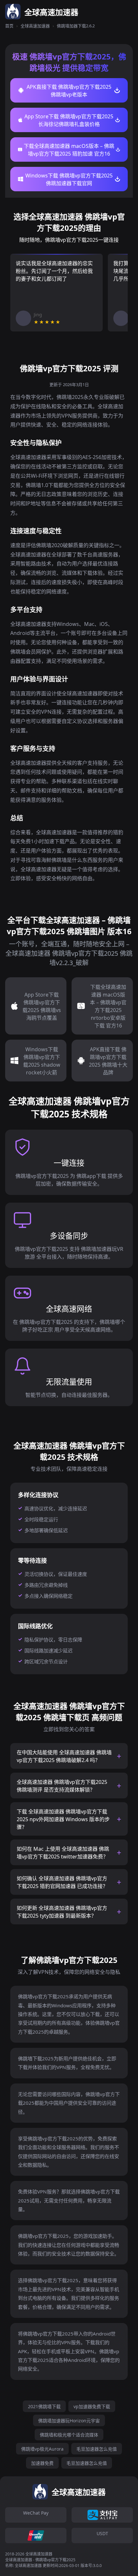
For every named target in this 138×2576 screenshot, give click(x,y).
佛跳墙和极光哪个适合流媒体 (69, 2435)
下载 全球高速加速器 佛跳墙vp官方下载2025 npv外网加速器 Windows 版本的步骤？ (63, 1819)
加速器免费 (42, 2463)
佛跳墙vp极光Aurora (42, 2449)
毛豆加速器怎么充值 (97, 2449)
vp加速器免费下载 (92, 2406)
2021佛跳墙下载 (44, 2406)
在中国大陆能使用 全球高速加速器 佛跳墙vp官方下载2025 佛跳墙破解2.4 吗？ (64, 1756)
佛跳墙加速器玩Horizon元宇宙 (69, 2421)
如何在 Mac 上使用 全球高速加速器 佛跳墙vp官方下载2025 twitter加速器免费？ (63, 1853)
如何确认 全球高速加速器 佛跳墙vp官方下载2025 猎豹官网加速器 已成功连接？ (62, 1882)
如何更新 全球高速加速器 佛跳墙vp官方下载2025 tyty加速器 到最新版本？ (62, 1912)
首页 (9, 26)
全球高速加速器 (35, 26)
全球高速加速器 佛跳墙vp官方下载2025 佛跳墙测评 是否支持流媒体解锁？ (62, 1786)
